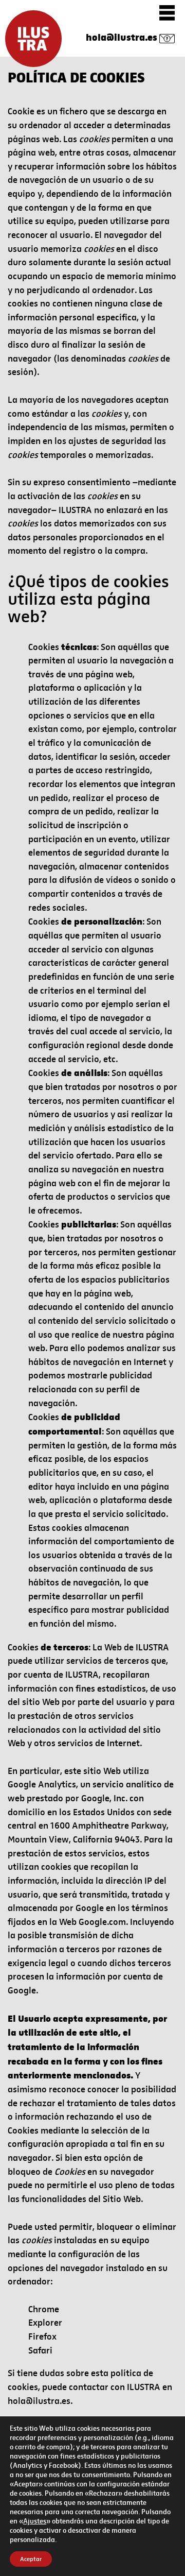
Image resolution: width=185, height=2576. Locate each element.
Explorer (45, 2323)
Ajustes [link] (35, 2521)
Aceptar (31, 2559)
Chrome (44, 2309)
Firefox (42, 2337)
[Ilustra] (33, 39)
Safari (40, 2351)
